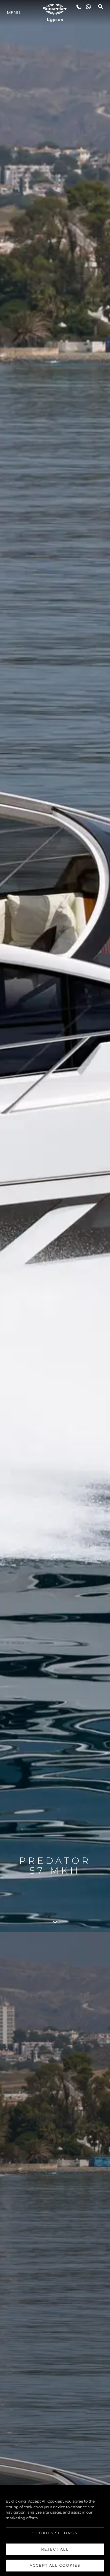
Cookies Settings (55, 2533)
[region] (55, 2531)
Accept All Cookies (55, 2565)
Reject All (55, 2549)
